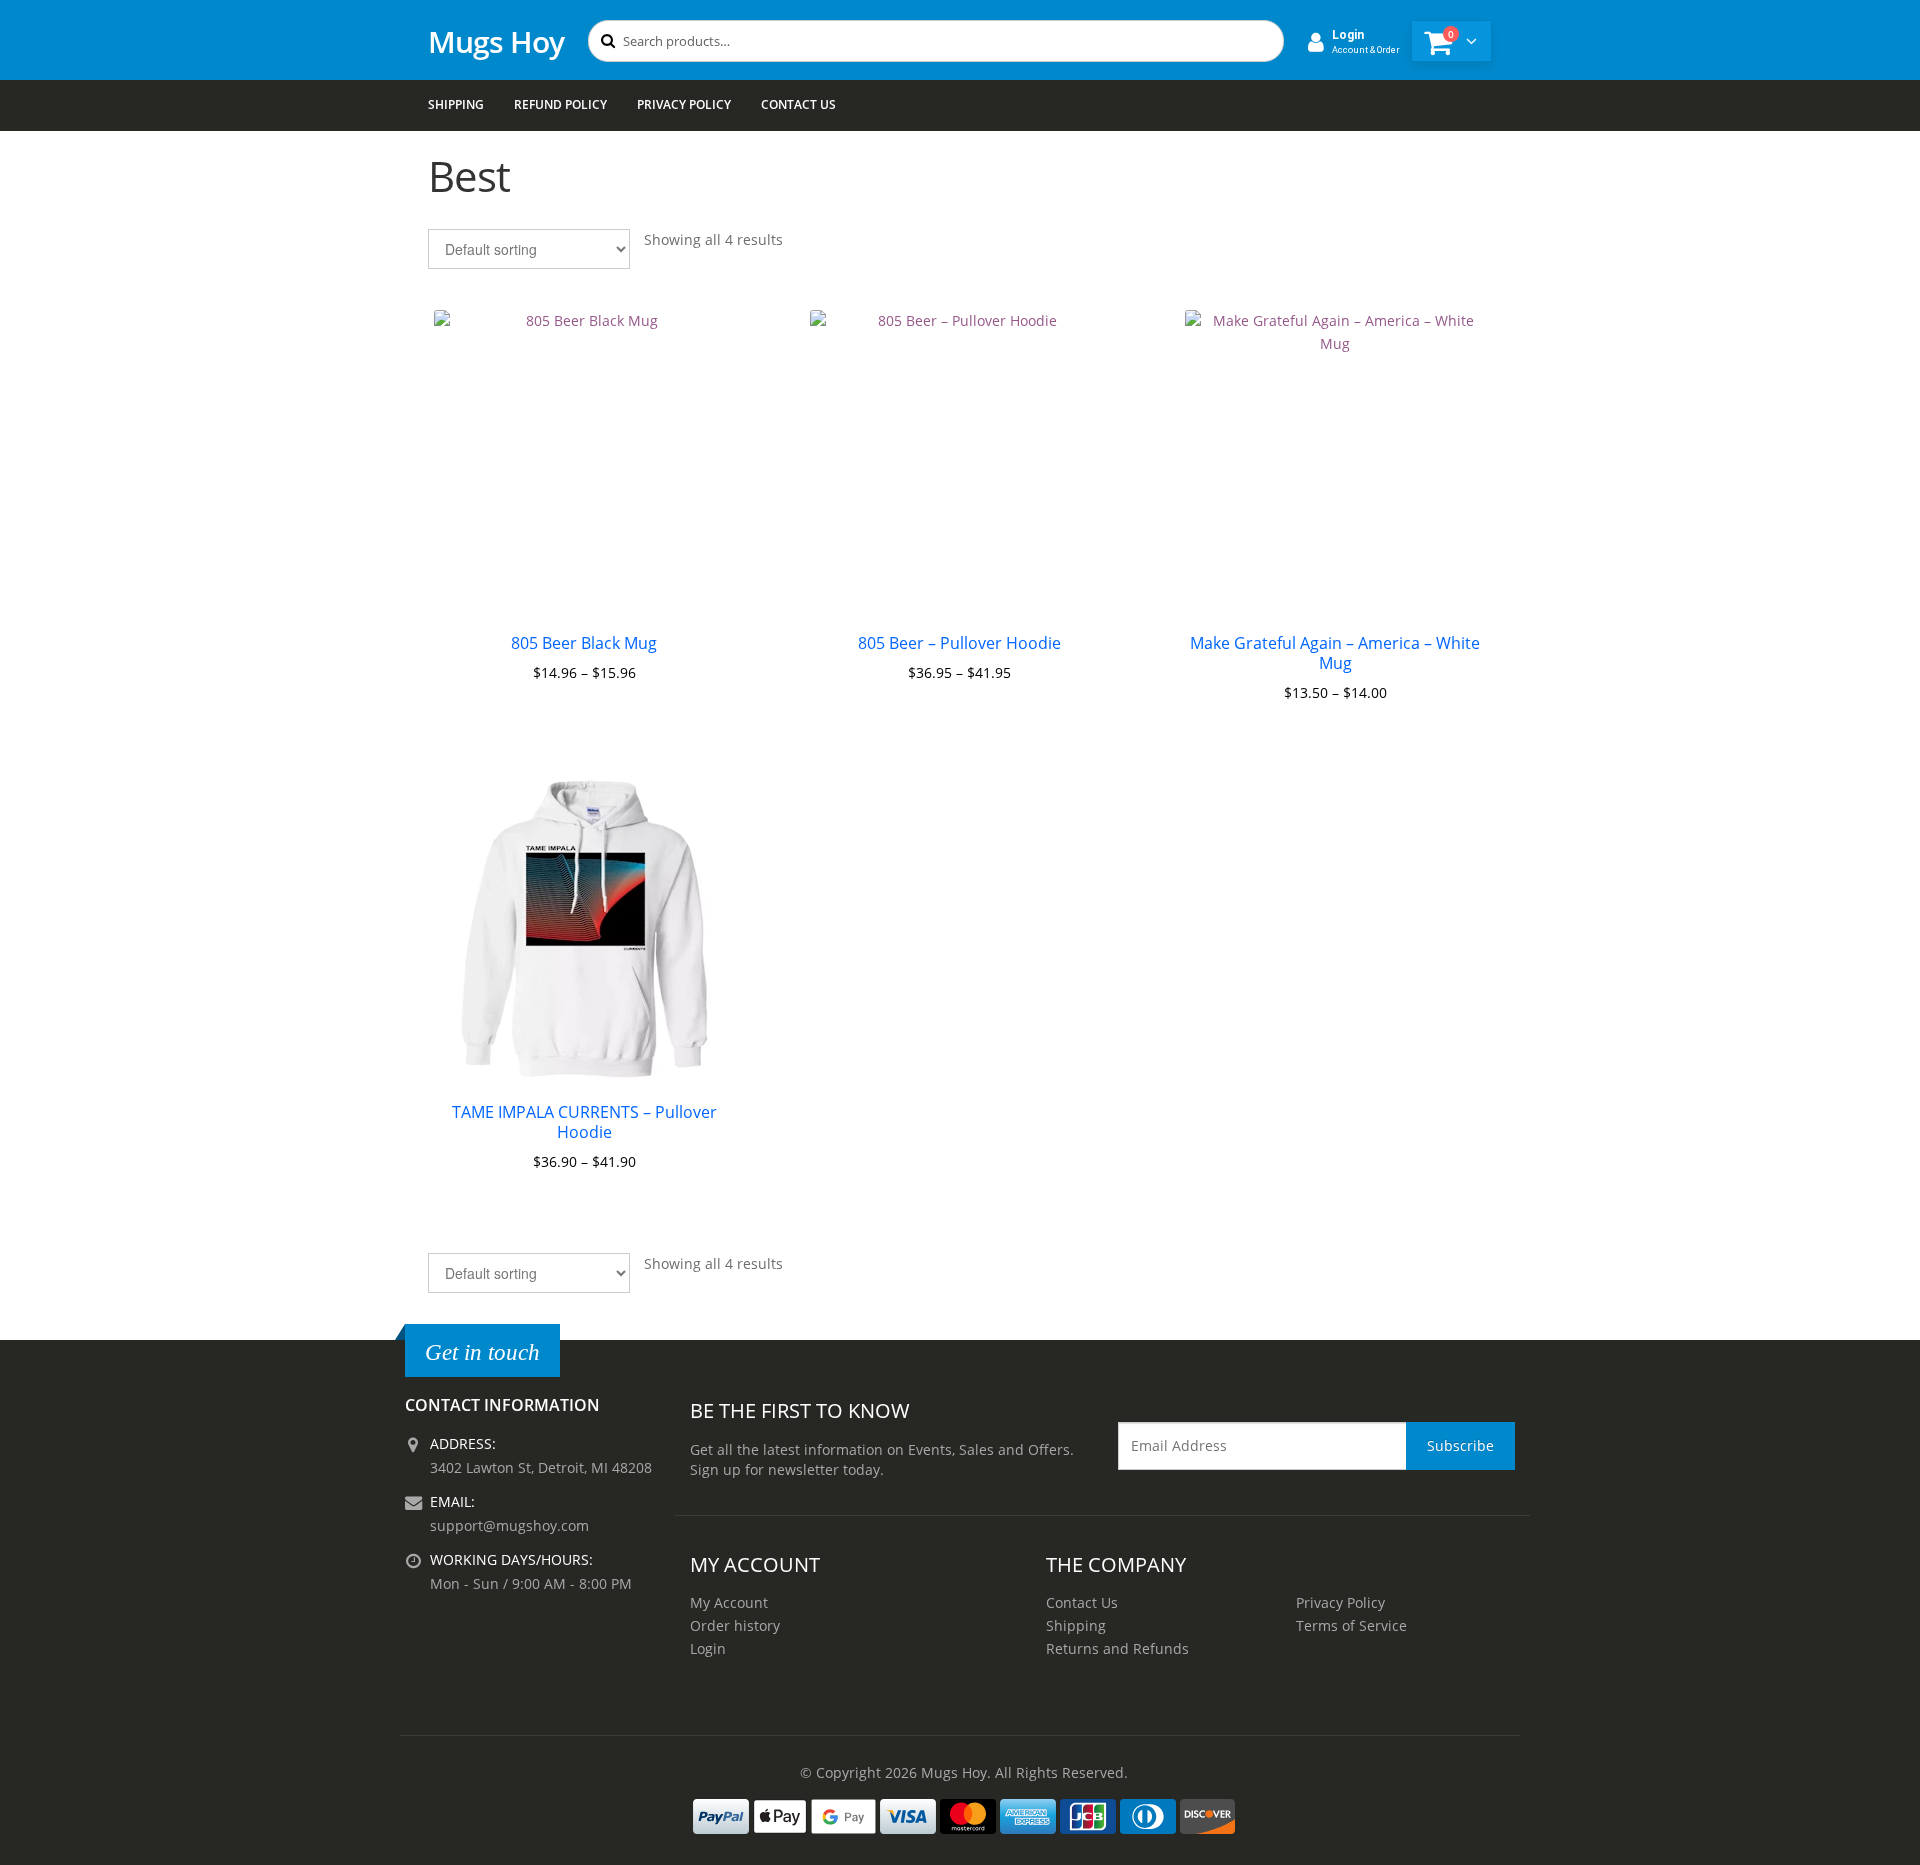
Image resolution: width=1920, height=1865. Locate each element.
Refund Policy (560, 104)
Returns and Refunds (1117, 1648)
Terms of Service (1351, 1625)
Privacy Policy (684, 104)
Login (708, 1648)
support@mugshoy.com (509, 1525)
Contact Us (798, 104)
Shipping (456, 104)
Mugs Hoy (496, 41)
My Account (729, 1602)
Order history (735, 1625)
